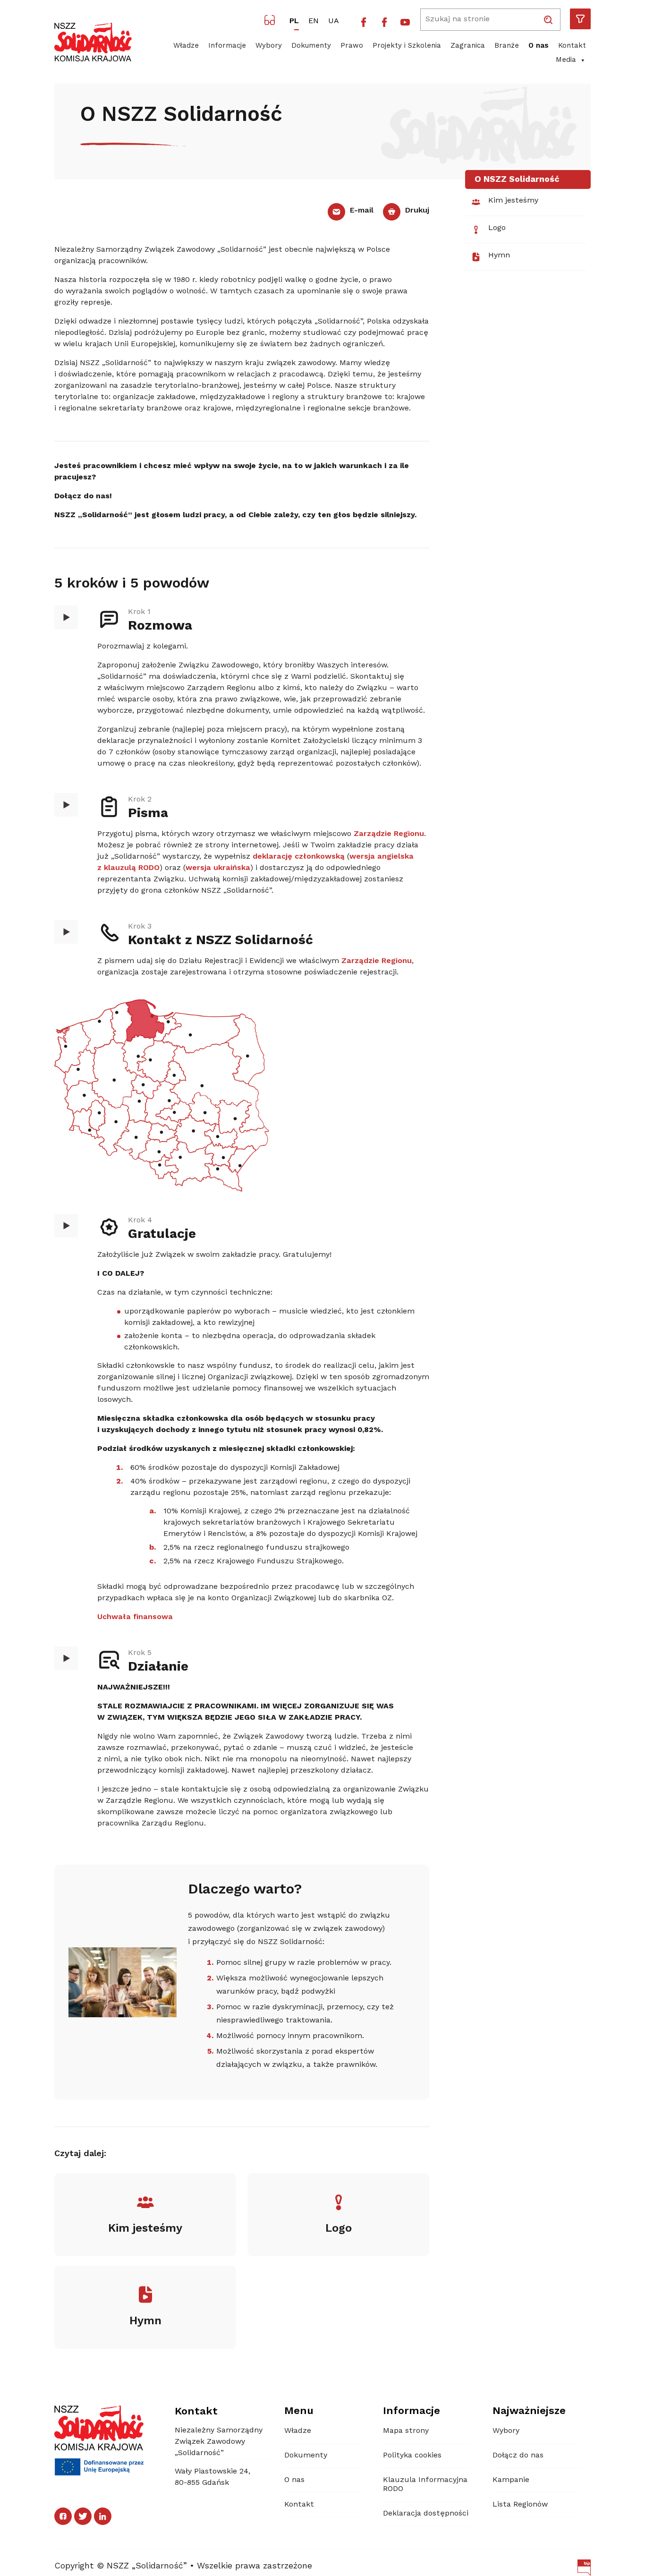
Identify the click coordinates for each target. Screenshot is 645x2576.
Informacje (227, 46)
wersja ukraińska (218, 868)
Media (566, 60)
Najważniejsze (529, 2411)
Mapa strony (406, 2431)
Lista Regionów (520, 2505)
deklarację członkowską (299, 857)
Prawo (352, 46)
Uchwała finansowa (135, 1617)
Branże (507, 46)
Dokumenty (311, 46)
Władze (186, 46)
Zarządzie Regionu (389, 834)
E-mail (361, 211)
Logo (497, 228)
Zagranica (468, 46)
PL (294, 21)
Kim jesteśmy (513, 201)
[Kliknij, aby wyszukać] (548, 20)
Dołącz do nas (518, 2456)
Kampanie (511, 2480)
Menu (299, 2411)
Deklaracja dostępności (426, 2514)
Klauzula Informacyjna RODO (425, 2485)
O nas (539, 46)
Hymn (499, 256)
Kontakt (572, 46)
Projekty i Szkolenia (407, 46)
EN (314, 21)
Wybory (269, 46)
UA (334, 21)
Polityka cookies (412, 2456)
